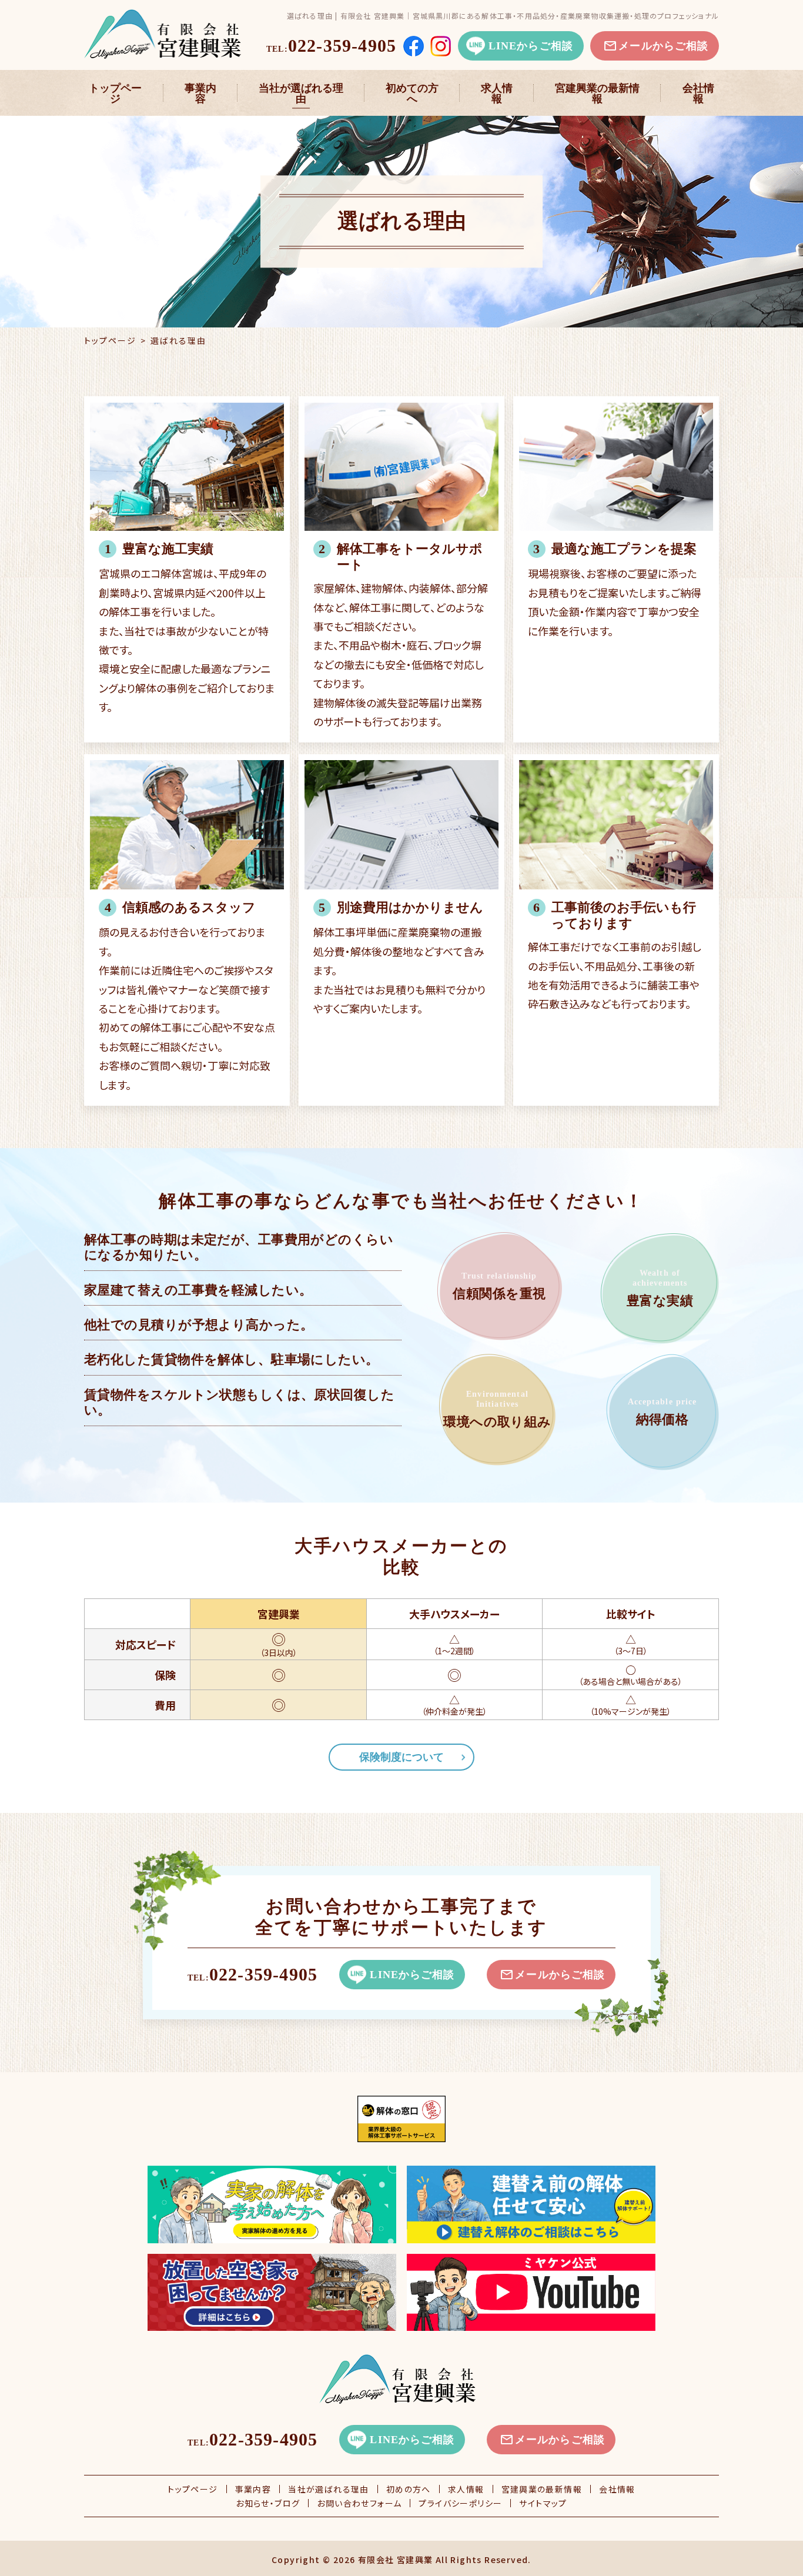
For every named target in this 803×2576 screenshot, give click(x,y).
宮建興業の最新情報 (597, 93)
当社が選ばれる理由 (301, 93)
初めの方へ (409, 2489)
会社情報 (698, 93)
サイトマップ (543, 2503)
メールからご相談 (663, 46)
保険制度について (401, 1757)
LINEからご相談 (531, 46)
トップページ (115, 93)
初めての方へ (412, 93)
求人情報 (497, 93)
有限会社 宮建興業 (396, 2560)
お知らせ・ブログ (268, 2503)
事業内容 (200, 93)
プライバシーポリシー (460, 2503)
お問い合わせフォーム (359, 2503)
